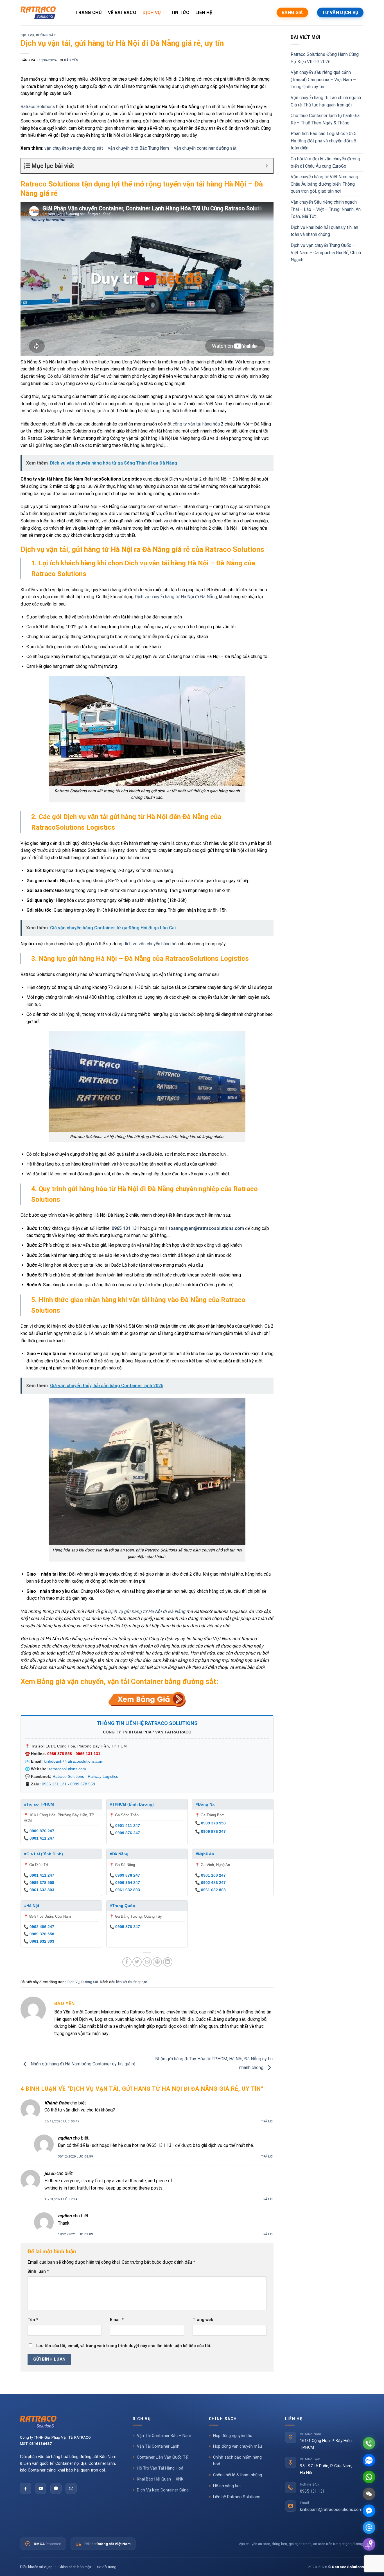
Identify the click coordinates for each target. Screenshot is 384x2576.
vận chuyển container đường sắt (205, 148)
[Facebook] (26, 2488)
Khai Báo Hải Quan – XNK (160, 2479)
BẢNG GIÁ (292, 12)
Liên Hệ (204, 12)
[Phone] (369, 2443)
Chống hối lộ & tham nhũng (238, 2475)
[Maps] (369, 2544)
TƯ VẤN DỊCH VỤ (340, 12)
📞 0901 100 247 (210, 1875)
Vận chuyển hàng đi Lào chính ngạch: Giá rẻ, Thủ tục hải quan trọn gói (326, 101)
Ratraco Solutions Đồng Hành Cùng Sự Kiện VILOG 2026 (325, 58)
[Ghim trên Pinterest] (157, 1962)
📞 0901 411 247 (39, 1838)
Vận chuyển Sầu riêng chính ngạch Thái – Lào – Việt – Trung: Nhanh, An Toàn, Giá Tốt (326, 209)
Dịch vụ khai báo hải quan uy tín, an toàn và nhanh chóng (324, 231)
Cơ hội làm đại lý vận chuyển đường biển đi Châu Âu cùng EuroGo (325, 162)
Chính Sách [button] (223, 2419)
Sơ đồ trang (107, 2567)
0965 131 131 (125, 1228)
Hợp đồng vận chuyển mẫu (238, 2446)
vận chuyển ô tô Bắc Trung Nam (138, 148)
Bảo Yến (71, 60)
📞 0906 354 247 (125, 1883)
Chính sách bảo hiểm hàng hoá (237, 2461)
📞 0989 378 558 (210, 1823)
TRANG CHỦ (89, 12)
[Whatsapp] (369, 2477)
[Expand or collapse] (267, 166)
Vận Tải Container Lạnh (158, 2446)
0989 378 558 (60, 1754)
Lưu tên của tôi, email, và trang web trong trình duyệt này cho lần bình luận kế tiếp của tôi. (124, 2346)
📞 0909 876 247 (39, 1831)
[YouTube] (41, 2488)
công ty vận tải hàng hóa (196, 424)
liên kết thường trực (132, 1982)
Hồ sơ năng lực (227, 2486)
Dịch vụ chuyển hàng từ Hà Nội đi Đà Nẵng (176, 597)
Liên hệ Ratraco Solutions (237, 2497)
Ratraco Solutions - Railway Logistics (85, 1776)
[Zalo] (56, 2488)
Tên (33, 2320)
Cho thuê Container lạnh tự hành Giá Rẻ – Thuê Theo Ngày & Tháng (325, 119)
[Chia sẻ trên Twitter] (137, 1962)
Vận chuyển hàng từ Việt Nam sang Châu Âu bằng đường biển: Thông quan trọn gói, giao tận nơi (324, 184)
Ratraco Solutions (38, 107)
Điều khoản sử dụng (36, 2567)
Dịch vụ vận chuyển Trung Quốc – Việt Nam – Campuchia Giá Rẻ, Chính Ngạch (326, 252)
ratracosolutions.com (67, 1769)
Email (117, 2320)
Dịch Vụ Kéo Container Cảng (163, 2490)
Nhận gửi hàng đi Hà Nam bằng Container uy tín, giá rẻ (82, 2064)
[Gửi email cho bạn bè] (147, 1962)
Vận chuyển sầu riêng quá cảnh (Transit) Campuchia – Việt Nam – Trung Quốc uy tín (323, 79)
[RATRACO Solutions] (69, 2422)
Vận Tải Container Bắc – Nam (164, 2436)
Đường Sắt (46, 35)
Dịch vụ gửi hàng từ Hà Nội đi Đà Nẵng (147, 1611)
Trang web (203, 2320)
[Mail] (369, 2528)
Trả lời (267, 2121)
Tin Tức (180, 12)
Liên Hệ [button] (294, 2419)
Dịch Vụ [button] (142, 2419)
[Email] (71, 2488)
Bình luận (38, 2271)
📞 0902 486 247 (210, 1883)
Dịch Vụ (152, 12)
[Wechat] (369, 2494)
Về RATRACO (122, 12)
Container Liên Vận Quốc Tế (162, 2457)
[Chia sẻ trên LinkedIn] (168, 1962)
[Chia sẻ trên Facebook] (127, 1962)
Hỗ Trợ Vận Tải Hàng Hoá (160, 2468)
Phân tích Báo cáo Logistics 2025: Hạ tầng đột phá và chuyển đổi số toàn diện (324, 141)
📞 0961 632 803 (39, 1890)
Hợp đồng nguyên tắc (233, 2436)
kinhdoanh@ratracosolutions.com (74, 1761)
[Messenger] (369, 2511)
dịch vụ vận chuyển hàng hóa (151, 944)
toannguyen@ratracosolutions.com (206, 1228)
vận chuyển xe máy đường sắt (74, 148)
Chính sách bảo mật (75, 2567)
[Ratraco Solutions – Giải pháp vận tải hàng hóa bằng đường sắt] (38, 13)
